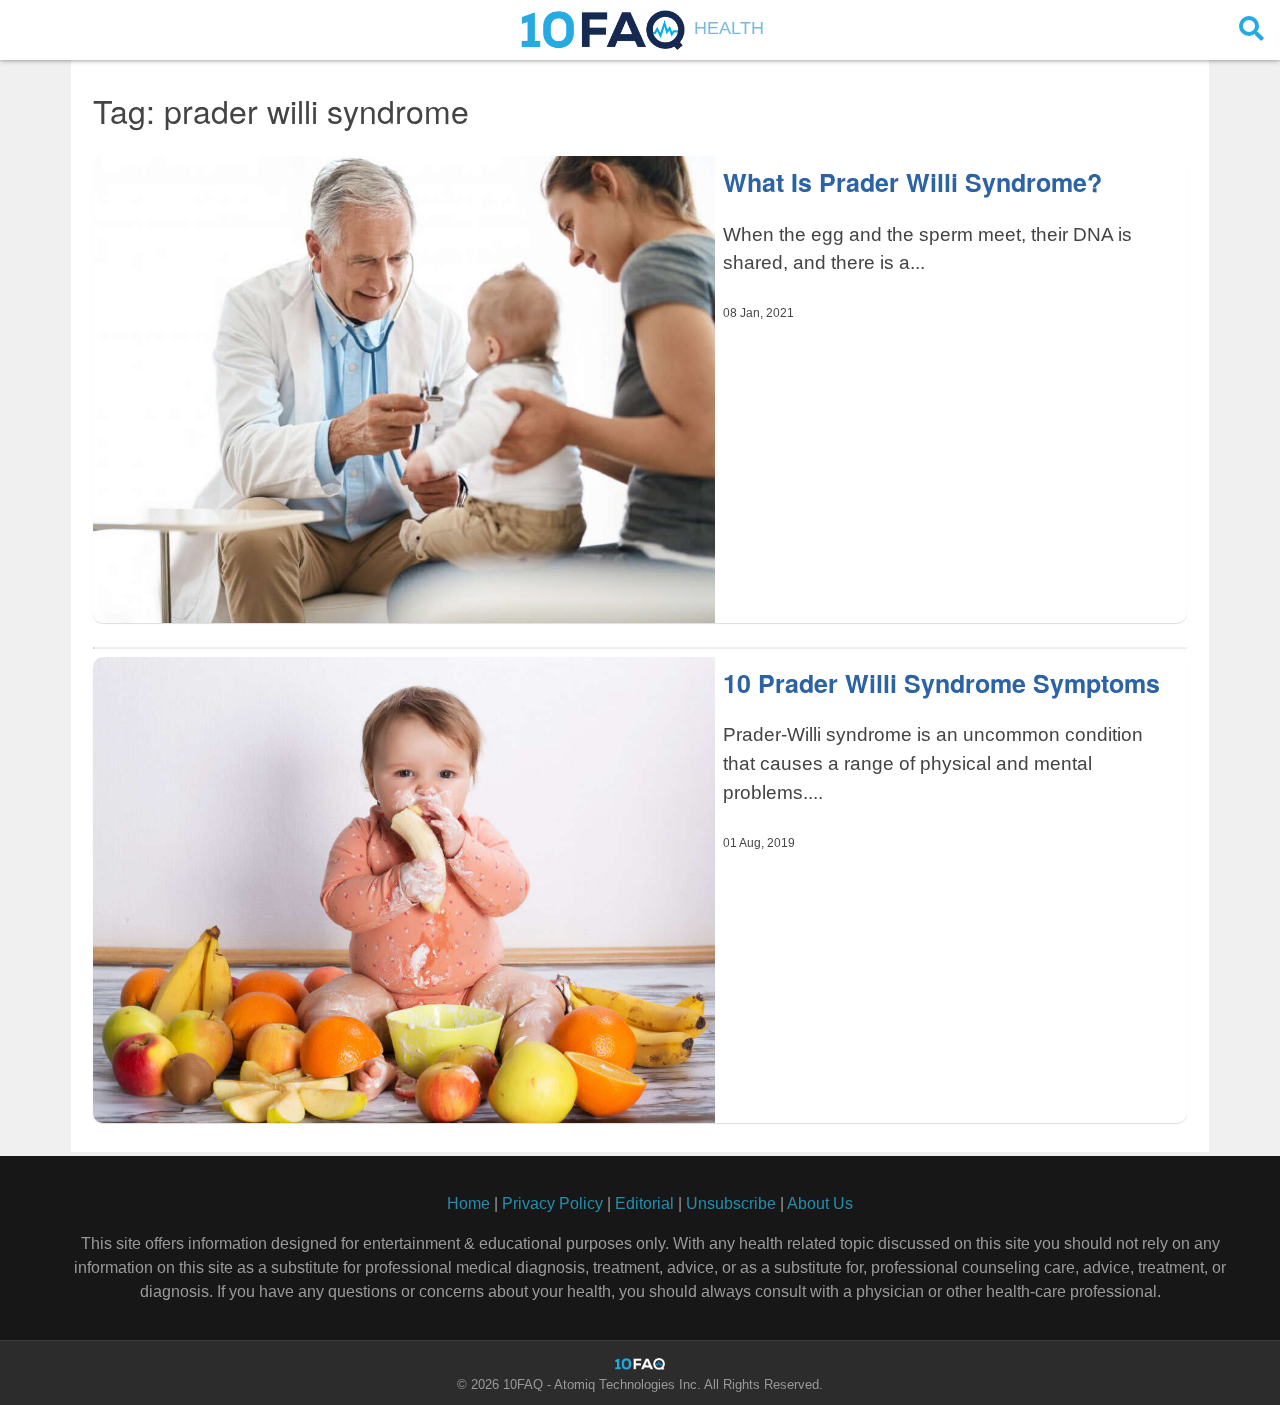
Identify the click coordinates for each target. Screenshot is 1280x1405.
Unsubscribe (731, 1203)
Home (468, 1203)
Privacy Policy (552, 1203)
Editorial (644, 1203)
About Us (820, 1203)
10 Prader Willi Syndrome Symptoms (941, 683)
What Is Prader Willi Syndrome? (912, 182)
